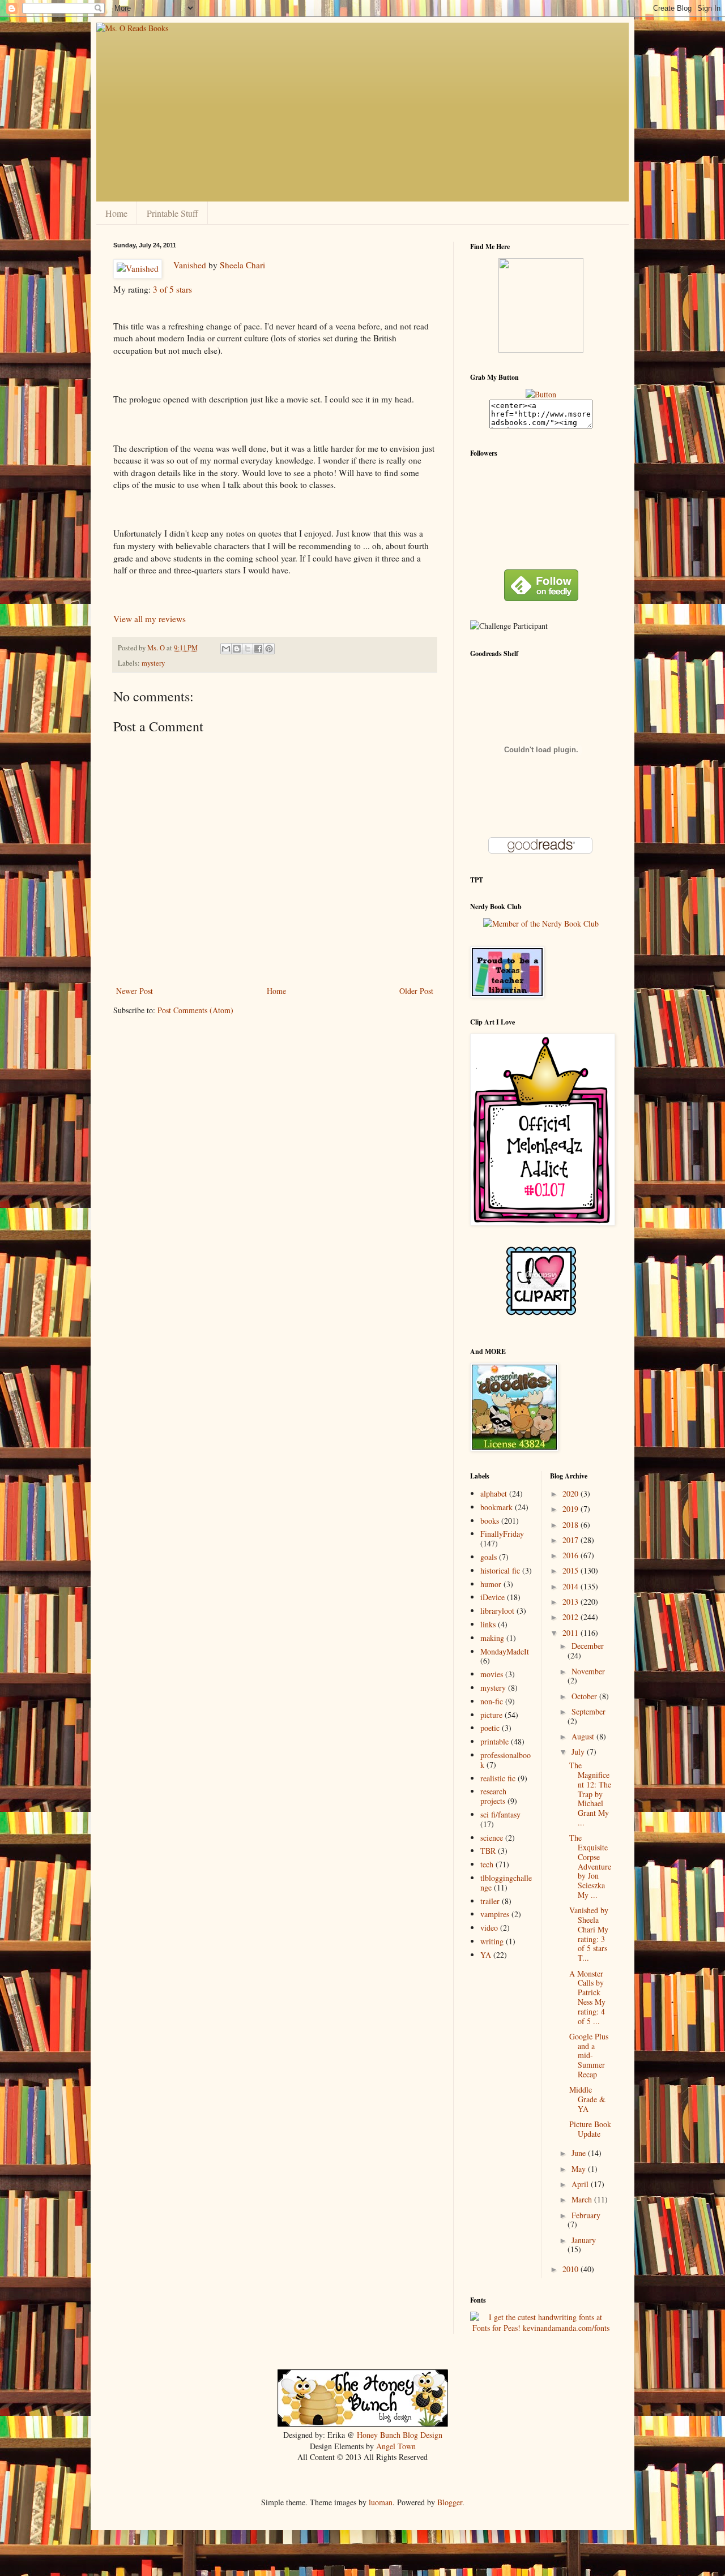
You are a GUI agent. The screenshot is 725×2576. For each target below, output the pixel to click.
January (584, 2240)
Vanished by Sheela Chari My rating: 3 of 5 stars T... (589, 1934)
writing (492, 1941)
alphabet (494, 1493)
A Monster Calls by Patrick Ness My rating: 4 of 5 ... (587, 1997)
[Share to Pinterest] (269, 649)
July (579, 1752)
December (588, 1646)
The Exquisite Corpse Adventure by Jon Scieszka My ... (590, 1866)
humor (491, 1584)
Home (116, 213)
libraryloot (497, 1611)
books (490, 1521)
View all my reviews (150, 619)
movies (492, 1674)
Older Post (416, 991)
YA (486, 1955)
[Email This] (226, 649)
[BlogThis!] (237, 649)
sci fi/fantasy (500, 1814)
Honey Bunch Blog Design (400, 2435)
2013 (572, 1602)
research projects (493, 1796)
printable (494, 1741)
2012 (572, 1617)
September (588, 1711)
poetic (490, 1728)
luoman (381, 2502)
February (586, 2215)
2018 (572, 1525)
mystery (153, 663)
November (588, 1671)
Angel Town (396, 2446)
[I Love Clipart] (541, 1313)
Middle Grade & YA (587, 2099)
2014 (572, 1586)
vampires (495, 1914)
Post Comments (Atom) (195, 1010)
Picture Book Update (590, 2129)
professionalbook (506, 1760)
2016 (572, 1555)
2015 (572, 1570)
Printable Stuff (172, 213)
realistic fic (498, 1778)
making (492, 1638)
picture (491, 1715)
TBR (488, 1851)
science (492, 1838)
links (488, 1624)
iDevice (492, 1597)
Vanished (190, 265)
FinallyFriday (502, 1534)
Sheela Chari (242, 265)
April (581, 2184)
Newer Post (135, 991)
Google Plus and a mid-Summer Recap (589, 2055)
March (583, 2199)
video (489, 1928)
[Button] (541, 394)
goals (489, 1557)
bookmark (496, 1507)
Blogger (450, 2502)
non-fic (492, 1701)
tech (487, 1864)
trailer (490, 1901)
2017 (572, 1540)
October (585, 1696)
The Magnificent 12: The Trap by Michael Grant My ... (590, 1794)
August (584, 1736)
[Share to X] (248, 649)
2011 (572, 1633)
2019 (572, 1509)
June (580, 2153)
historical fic (500, 1570)
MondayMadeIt (505, 1651)
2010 (572, 2269)
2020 (572, 1493)
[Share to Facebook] (258, 649)
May (580, 2169)
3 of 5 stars (172, 289)
